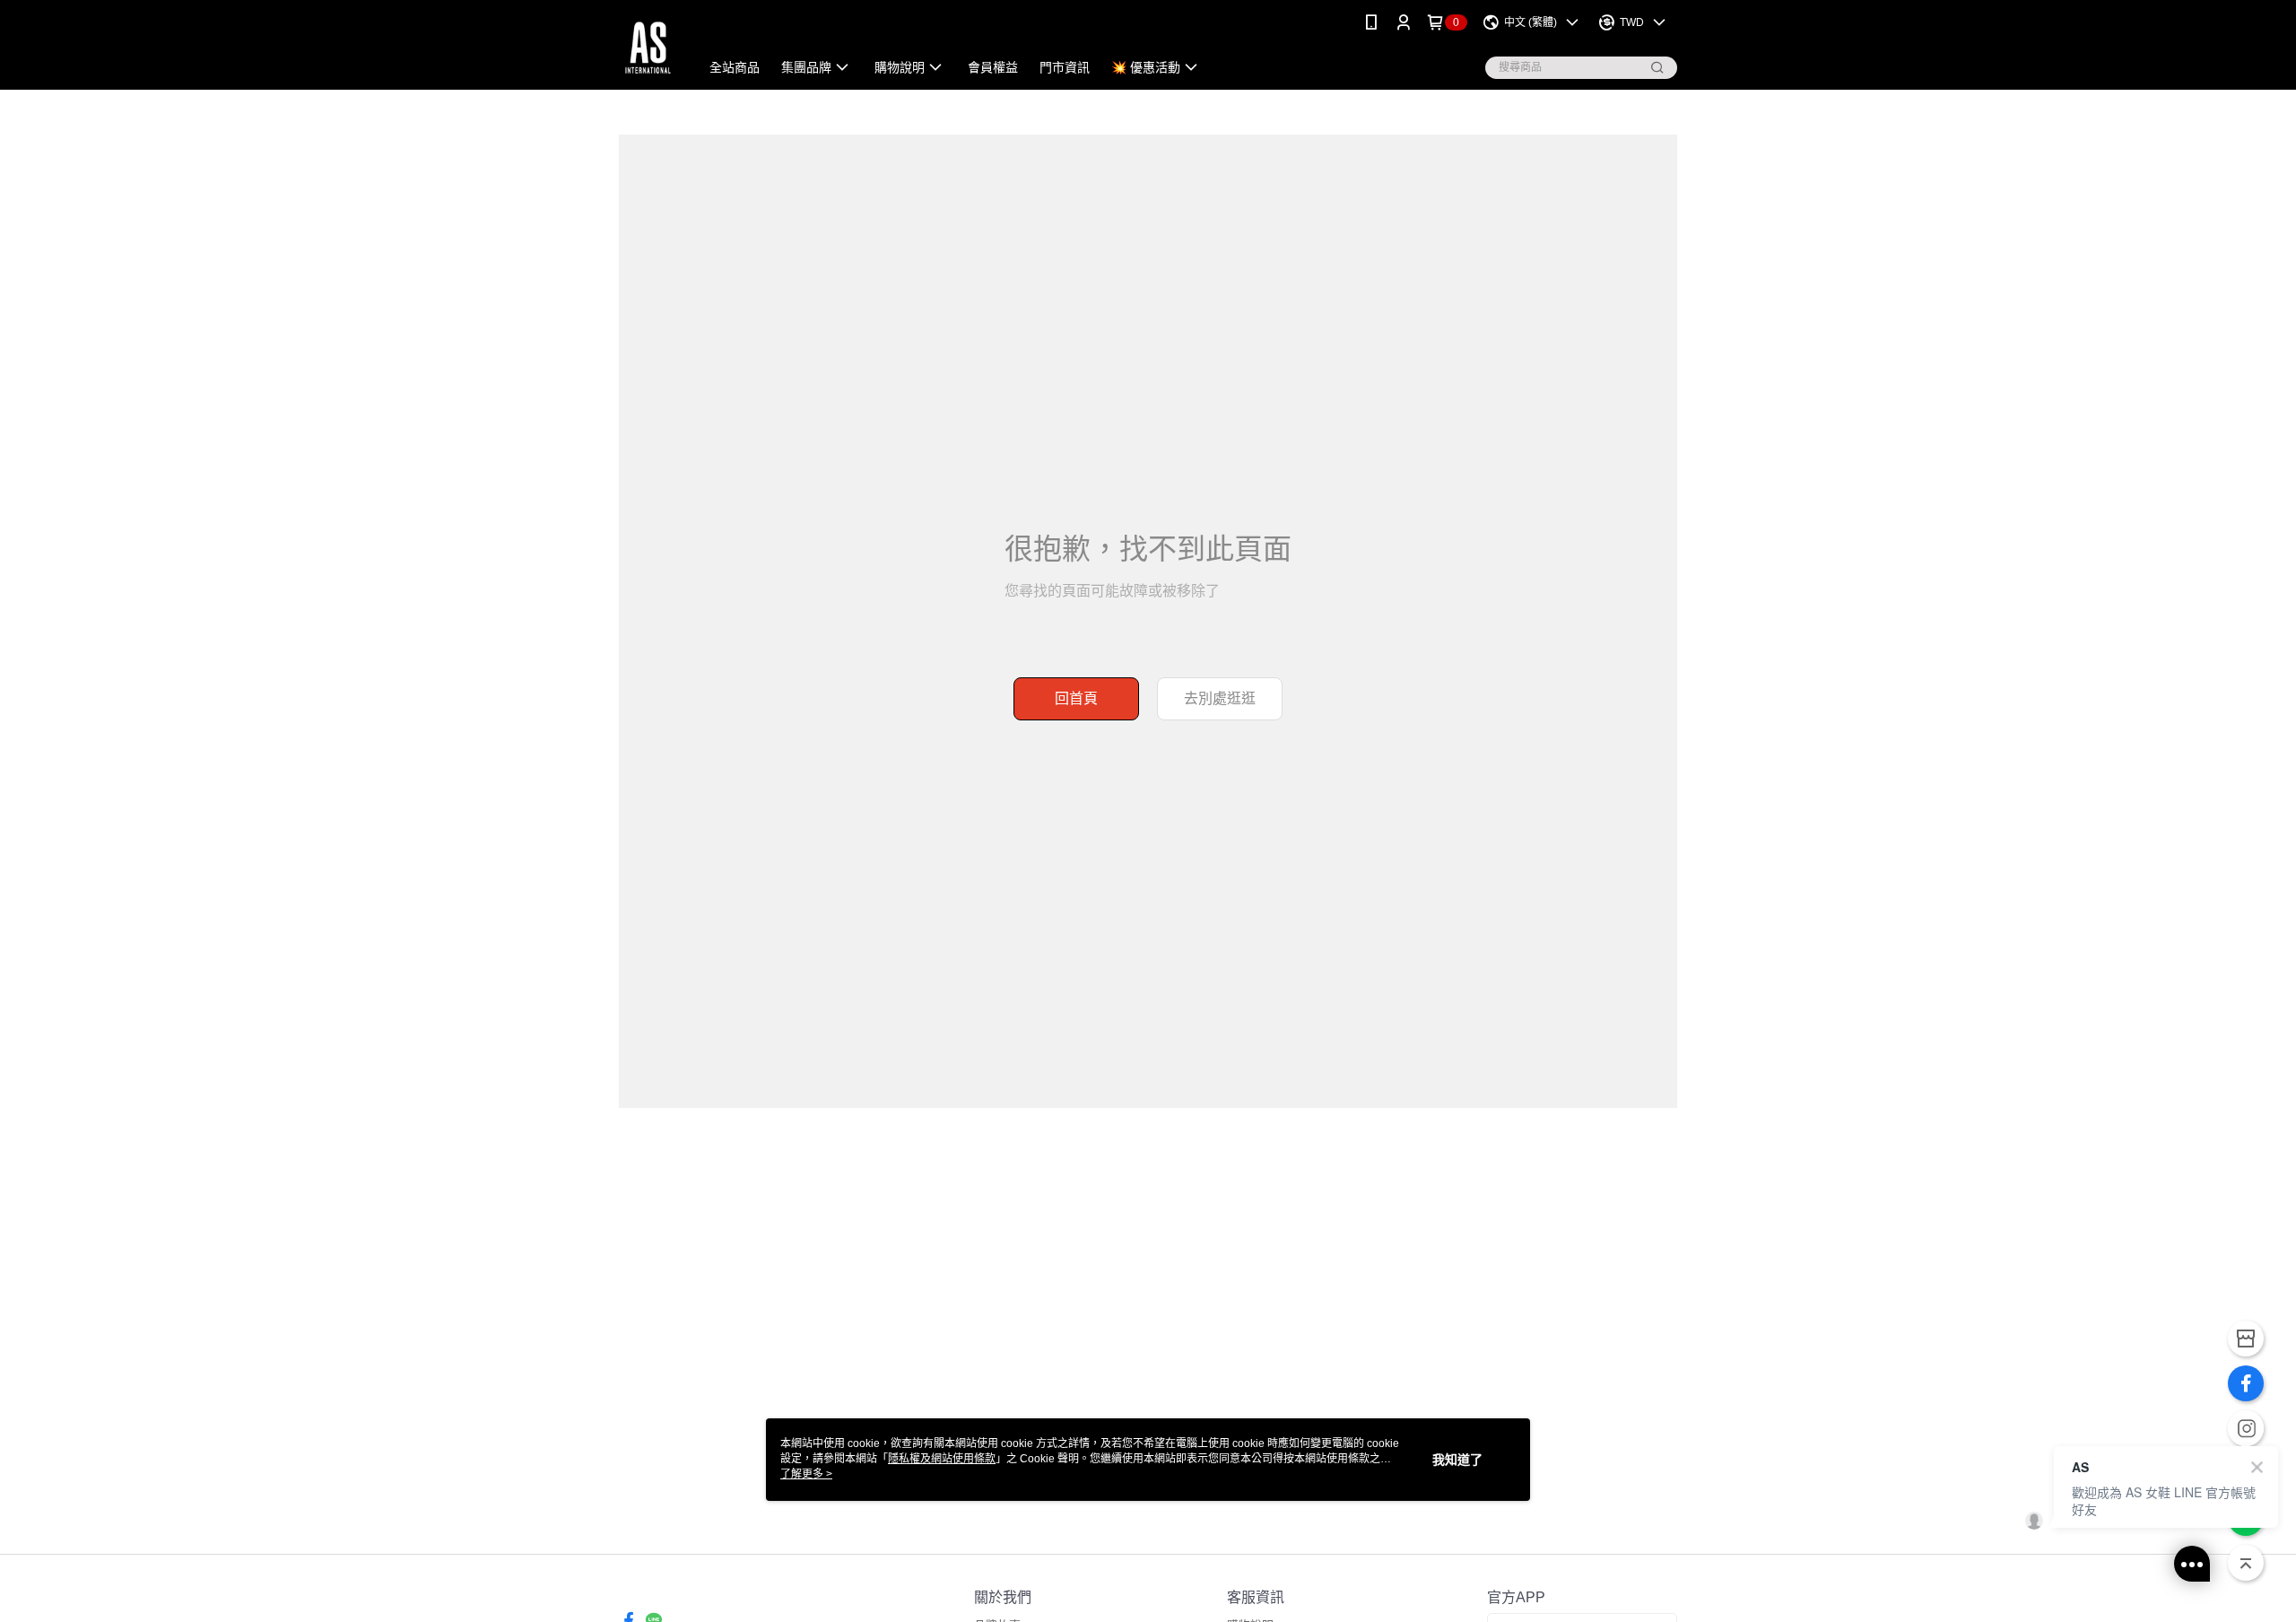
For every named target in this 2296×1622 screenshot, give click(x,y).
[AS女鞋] (648, 47)
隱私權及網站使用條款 (942, 1459)
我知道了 (1457, 1460)
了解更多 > (806, 1474)
